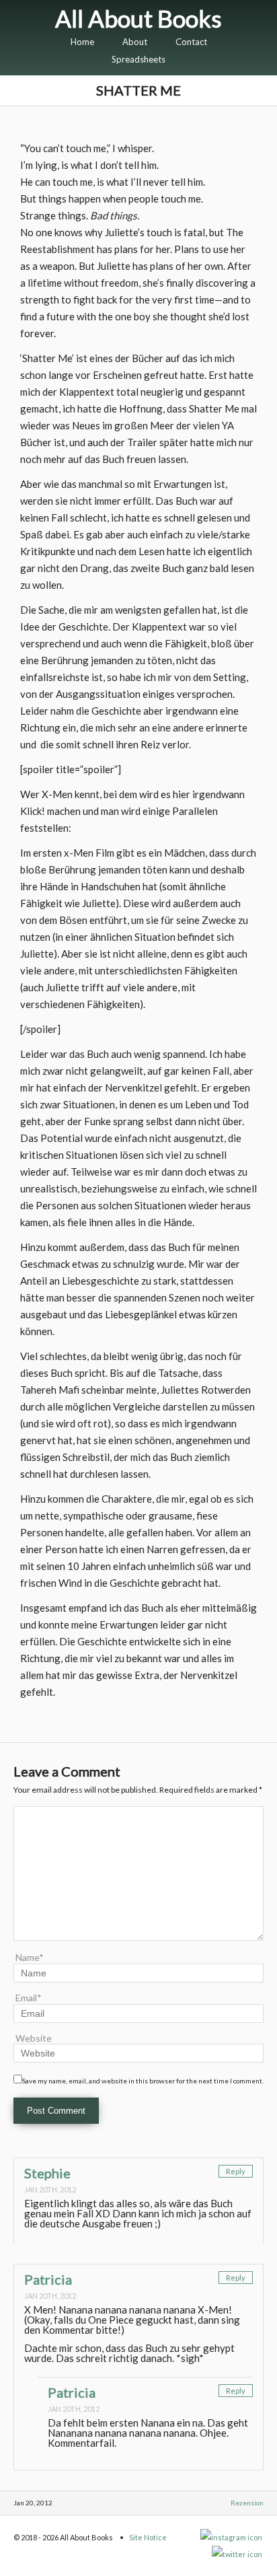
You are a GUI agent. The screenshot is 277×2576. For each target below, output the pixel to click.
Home (82, 42)
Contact (191, 42)
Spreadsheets (138, 59)
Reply (236, 2171)
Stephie (47, 2173)
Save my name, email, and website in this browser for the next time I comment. (143, 2081)
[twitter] (238, 2554)
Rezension (247, 2503)
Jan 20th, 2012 (50, 2189)
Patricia (48, 2279)
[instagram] (232, 2537)
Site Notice (148, 2537)
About (135, 42)
